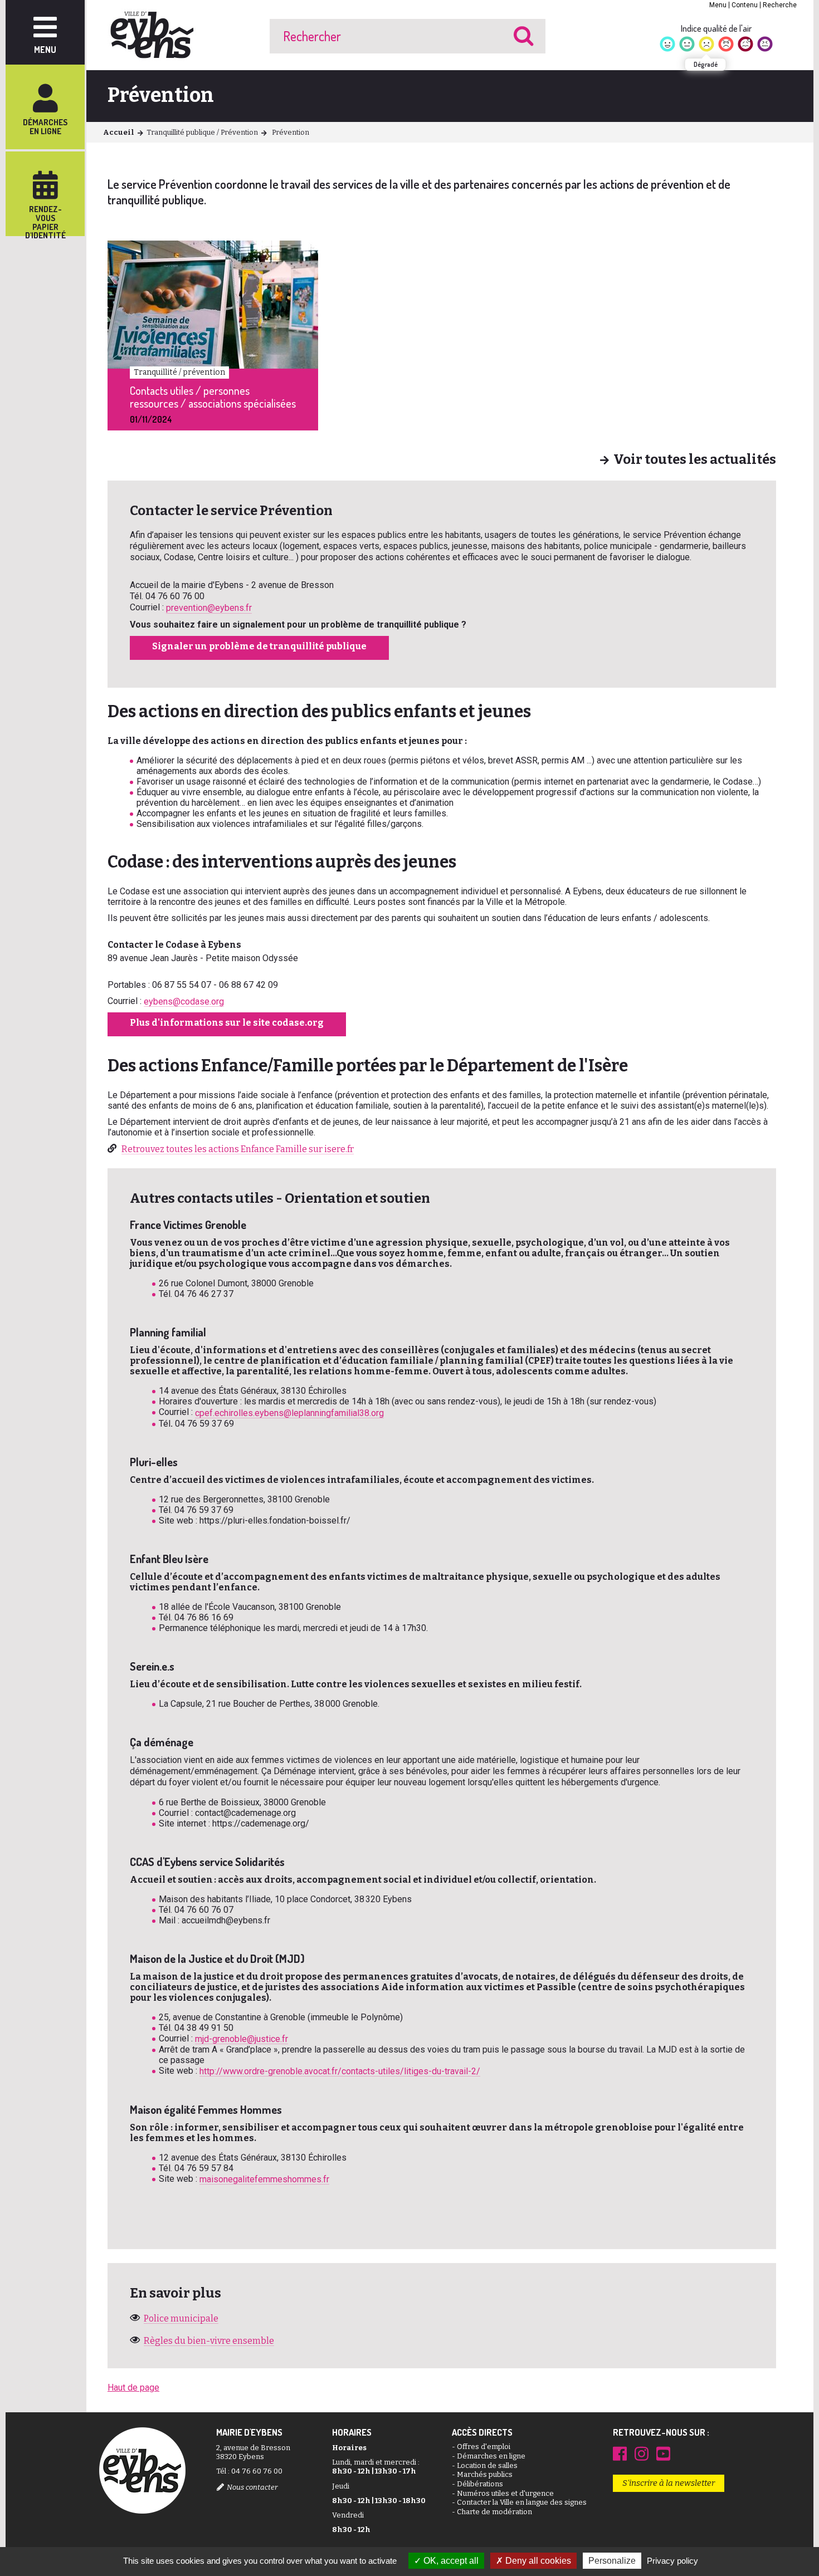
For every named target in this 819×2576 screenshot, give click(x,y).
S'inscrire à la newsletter (669, 2483)
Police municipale (181, 2318)
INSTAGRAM (642, 2453)
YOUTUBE (663, 2453)
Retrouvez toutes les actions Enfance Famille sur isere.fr (238, 1149)
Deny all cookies (537, 2561)
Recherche (780, 5)
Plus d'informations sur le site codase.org (227, 1023)
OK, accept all (450, 2561)
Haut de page (133, 2388)
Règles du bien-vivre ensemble (209, 2341)
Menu (718, 5)
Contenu (745, 5)
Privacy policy (672, 2561)
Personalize (612, 2561)
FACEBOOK (620, 2453)
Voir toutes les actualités (695, 460)
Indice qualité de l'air (716, 28)
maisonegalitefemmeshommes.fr (264, 2179)
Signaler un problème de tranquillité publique (259, 646)
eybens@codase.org (184, 1001)
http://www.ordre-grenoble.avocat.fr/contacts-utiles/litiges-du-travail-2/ (340, 2071)
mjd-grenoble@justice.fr (242, 2039)
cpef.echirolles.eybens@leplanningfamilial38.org (289, 1413)
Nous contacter (252, 2487)
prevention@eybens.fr (209, 608)
